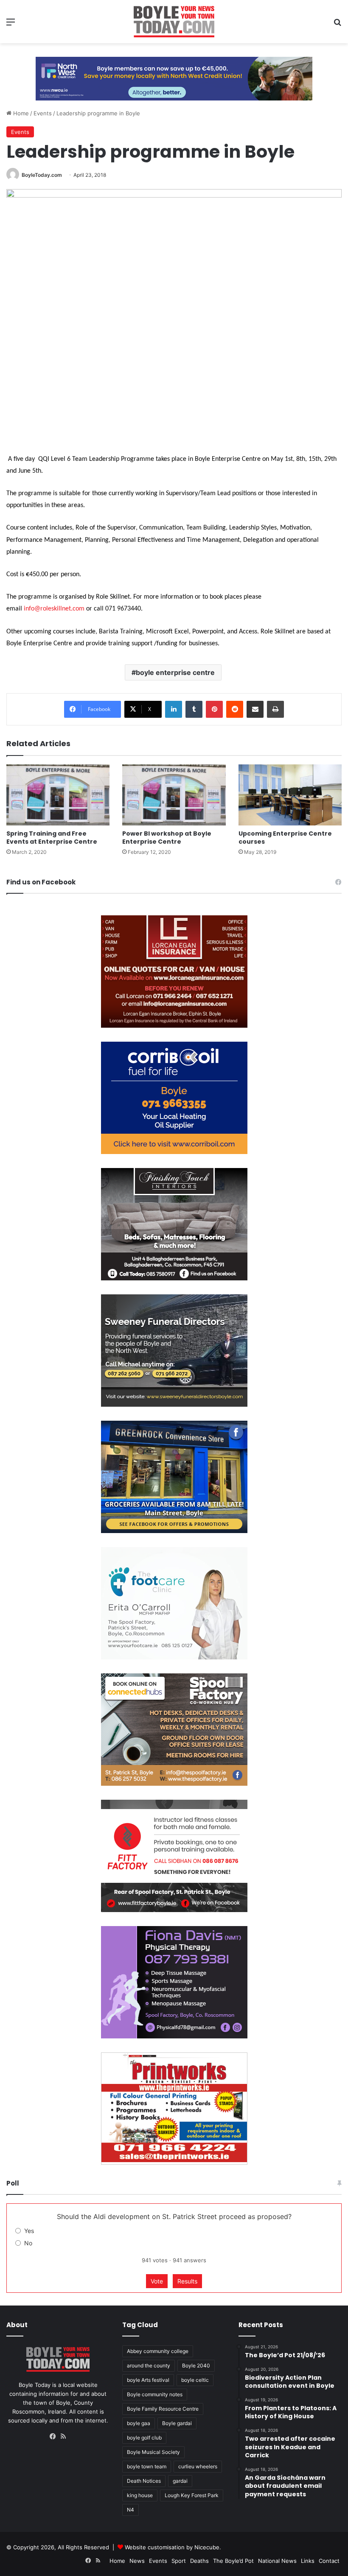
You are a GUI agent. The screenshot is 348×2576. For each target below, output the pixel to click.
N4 (130, 2510)
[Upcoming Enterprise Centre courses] (290, 795)
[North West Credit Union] (174, 75)
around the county (149, 2366)
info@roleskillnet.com (54, 609)
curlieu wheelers (198, 2466)
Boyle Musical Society (153, 2452)
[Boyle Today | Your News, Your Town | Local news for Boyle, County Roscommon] (174, 22)
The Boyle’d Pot (233, 2561)
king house (140, 2495)
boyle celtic (195, 2380)
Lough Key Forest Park (192, 2495)
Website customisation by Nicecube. (173, 2547)
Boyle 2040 (196, 2366)
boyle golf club (144, 2438)
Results (187, 2281)
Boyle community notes (155, 2394)
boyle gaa (139, 2423)
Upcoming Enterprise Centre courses (285, 838)
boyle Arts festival (148, 2380)
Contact (329, 2561)
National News (277, 2561)
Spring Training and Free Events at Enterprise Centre (52, 838)
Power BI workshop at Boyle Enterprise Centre (167, 838)
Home (20, 113)
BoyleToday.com (42, 175)
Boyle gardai (177, 2423)
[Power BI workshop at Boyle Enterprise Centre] (174, 795)
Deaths (199, 2561)
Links (308, 2561)
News (137, 2561)
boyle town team (147, 2466)
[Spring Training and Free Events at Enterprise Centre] (58, 795)
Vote (157, 2281)
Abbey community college (158, 2351)
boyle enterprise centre (175, 672)
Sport (179, 2561)
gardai (180, 2481)
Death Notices (144, 2481)
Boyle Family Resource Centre (163, 2409)
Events (43, 113)
